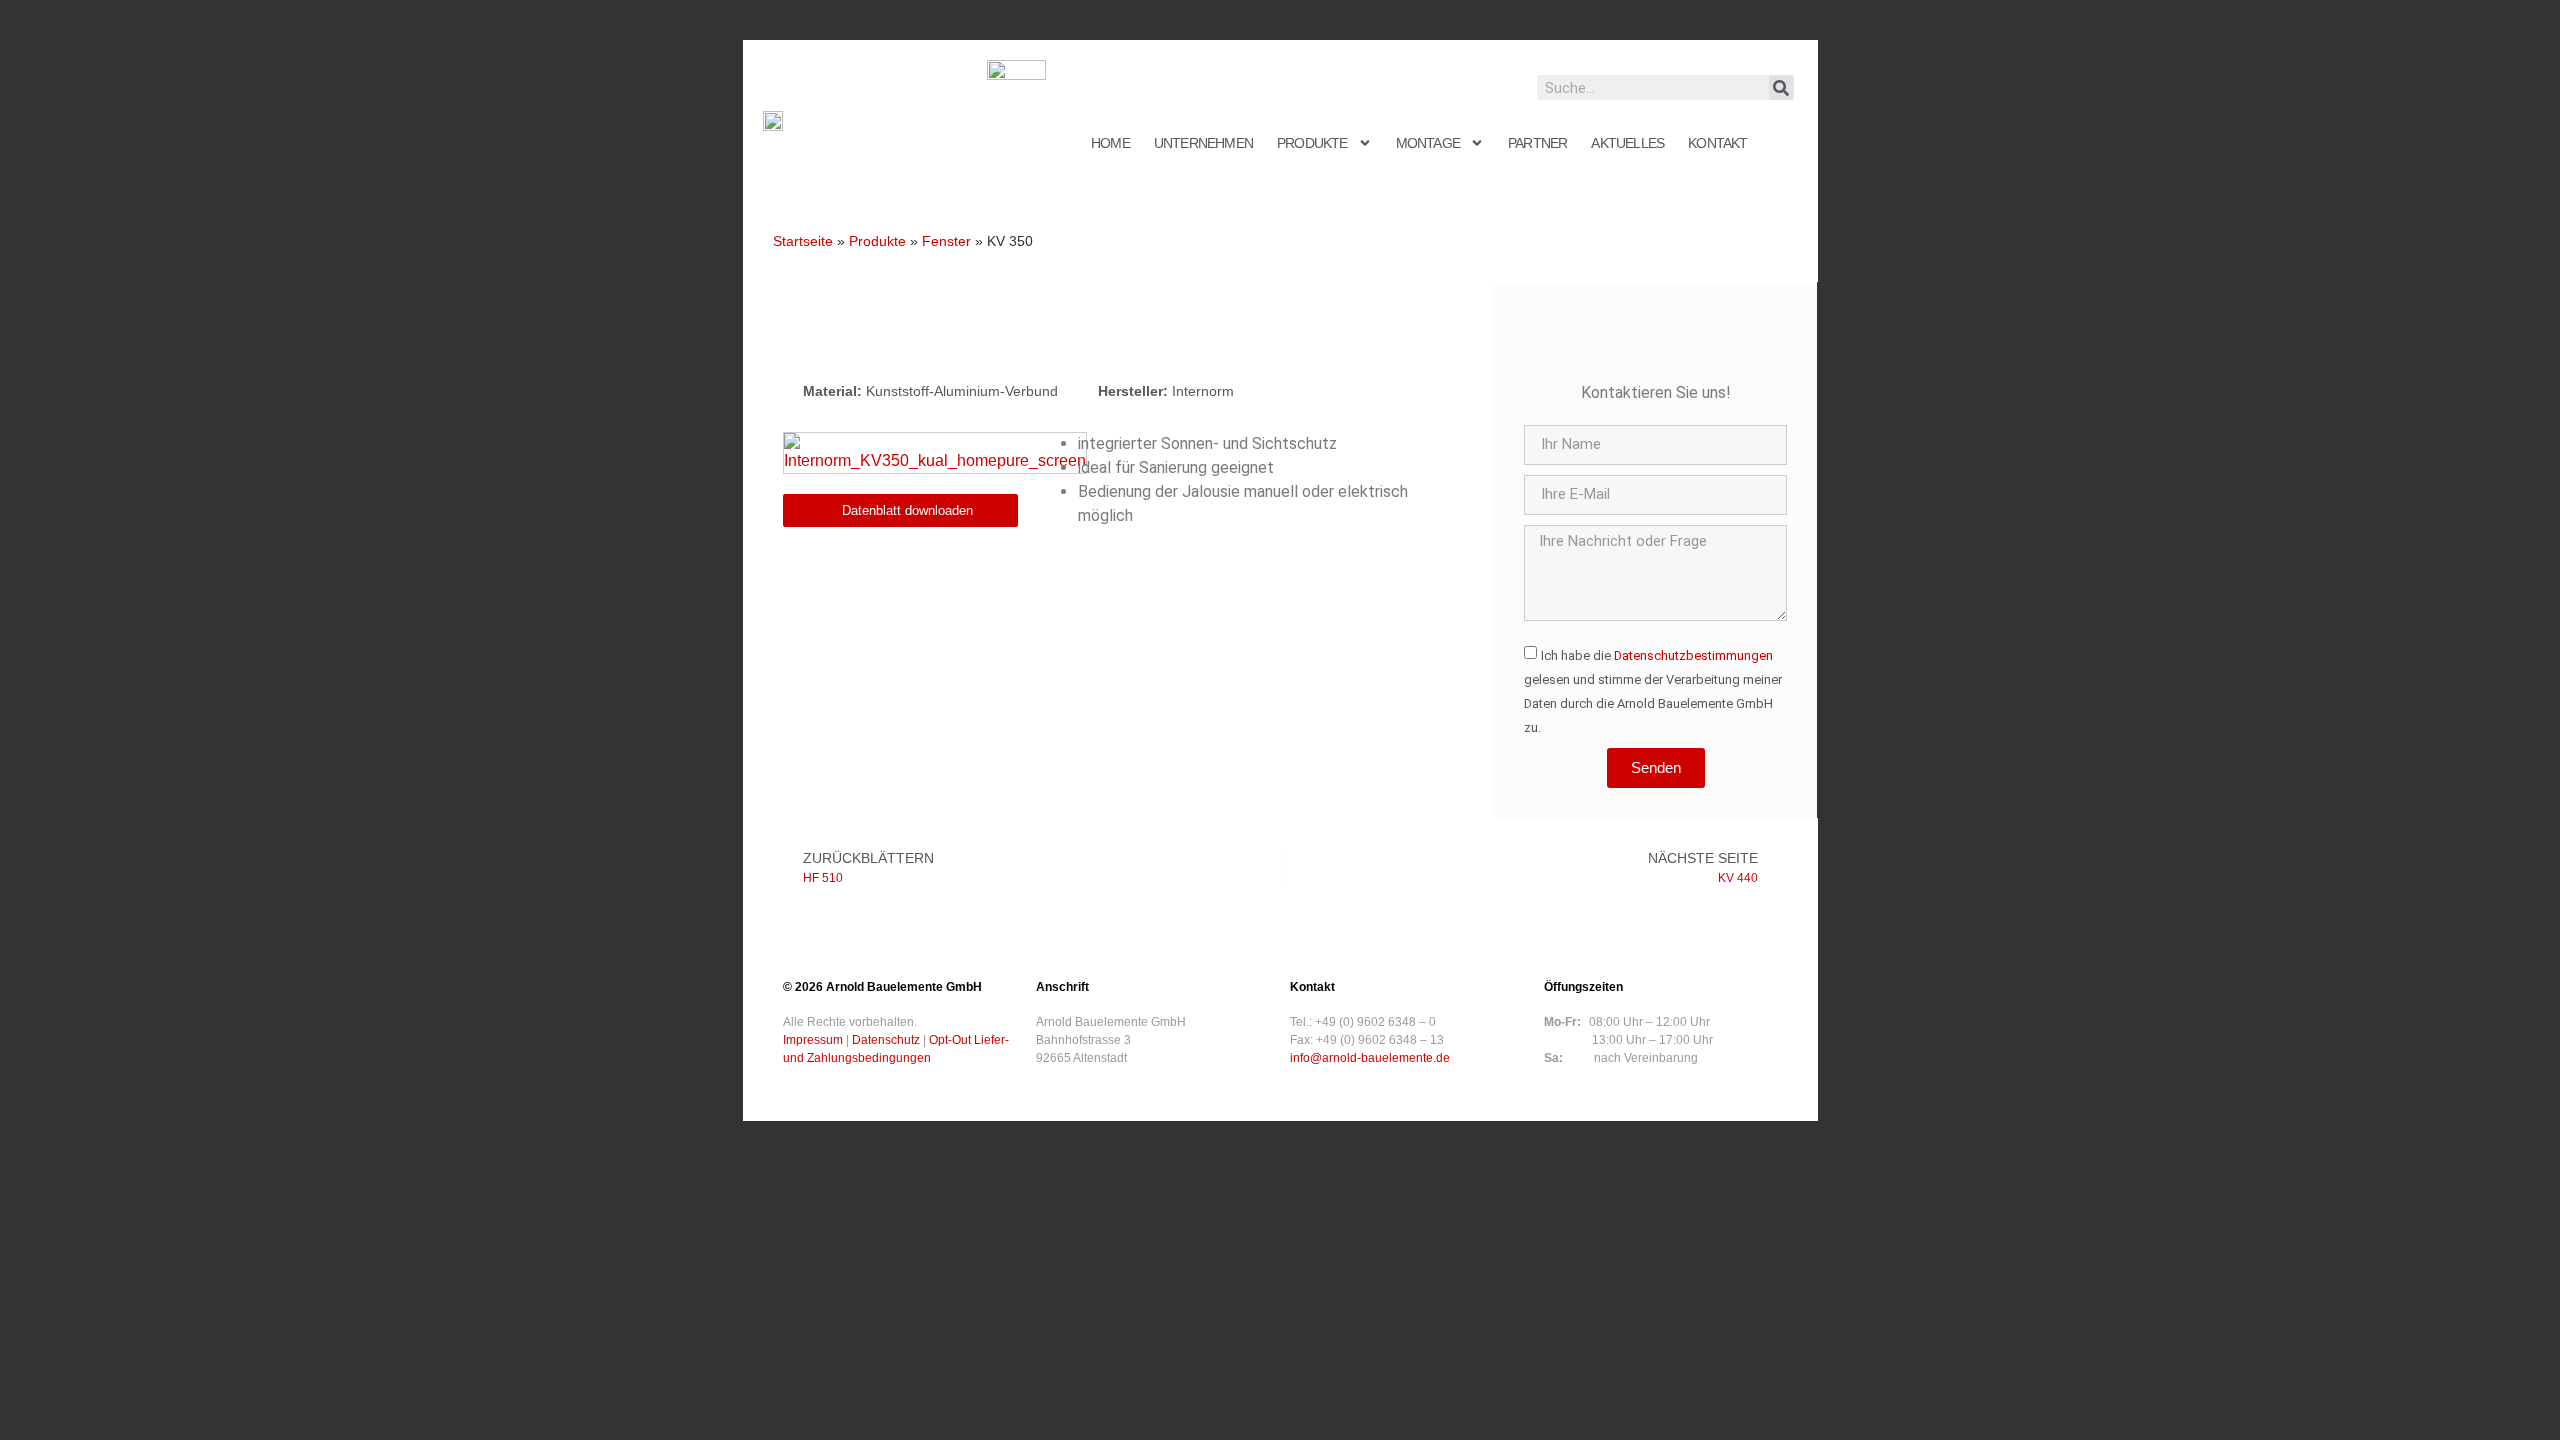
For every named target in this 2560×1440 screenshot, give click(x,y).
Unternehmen (1203, 143)
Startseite (803, 241)
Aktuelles (1627, 143)
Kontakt (1717, 143)
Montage (1428, 143)
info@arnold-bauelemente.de (1370, 1058)
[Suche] (1781, 87)
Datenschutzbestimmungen (1693, 655)
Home (1110, 143)
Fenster (946, 241)
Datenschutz (886, 1040)
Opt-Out (950, 1040)
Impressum (813, 1040)
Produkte (1312, 143)
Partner (1537, 143)
